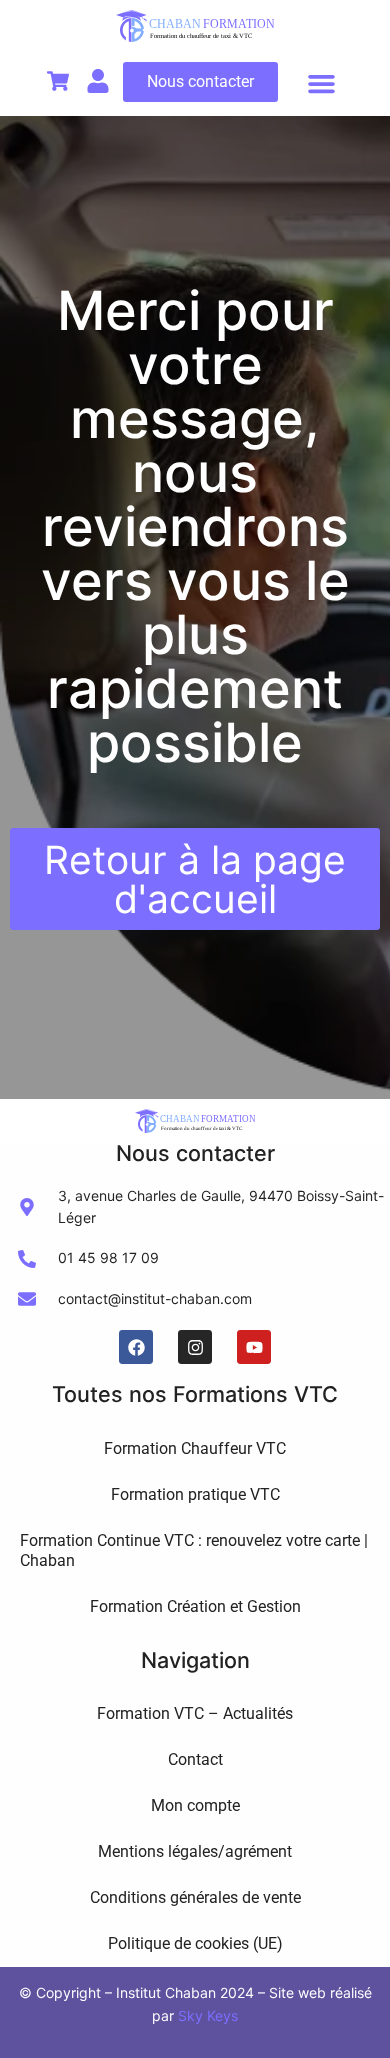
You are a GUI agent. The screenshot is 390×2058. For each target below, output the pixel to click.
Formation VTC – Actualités (195, 1713)
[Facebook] (136, 1347)
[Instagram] (195, 1347)
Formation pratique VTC (195, 1494)
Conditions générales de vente (195, 1897)
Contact (195, 1759)
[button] (322, 84)
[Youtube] (254, 1347)
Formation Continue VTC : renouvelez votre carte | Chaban (194, 1550)
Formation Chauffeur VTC (195, 1448)
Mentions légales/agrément (195, 1851)
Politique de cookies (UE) (195, 1943)
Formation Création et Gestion (195, 1606)
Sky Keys (208, 2015)
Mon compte (195, 1805)
